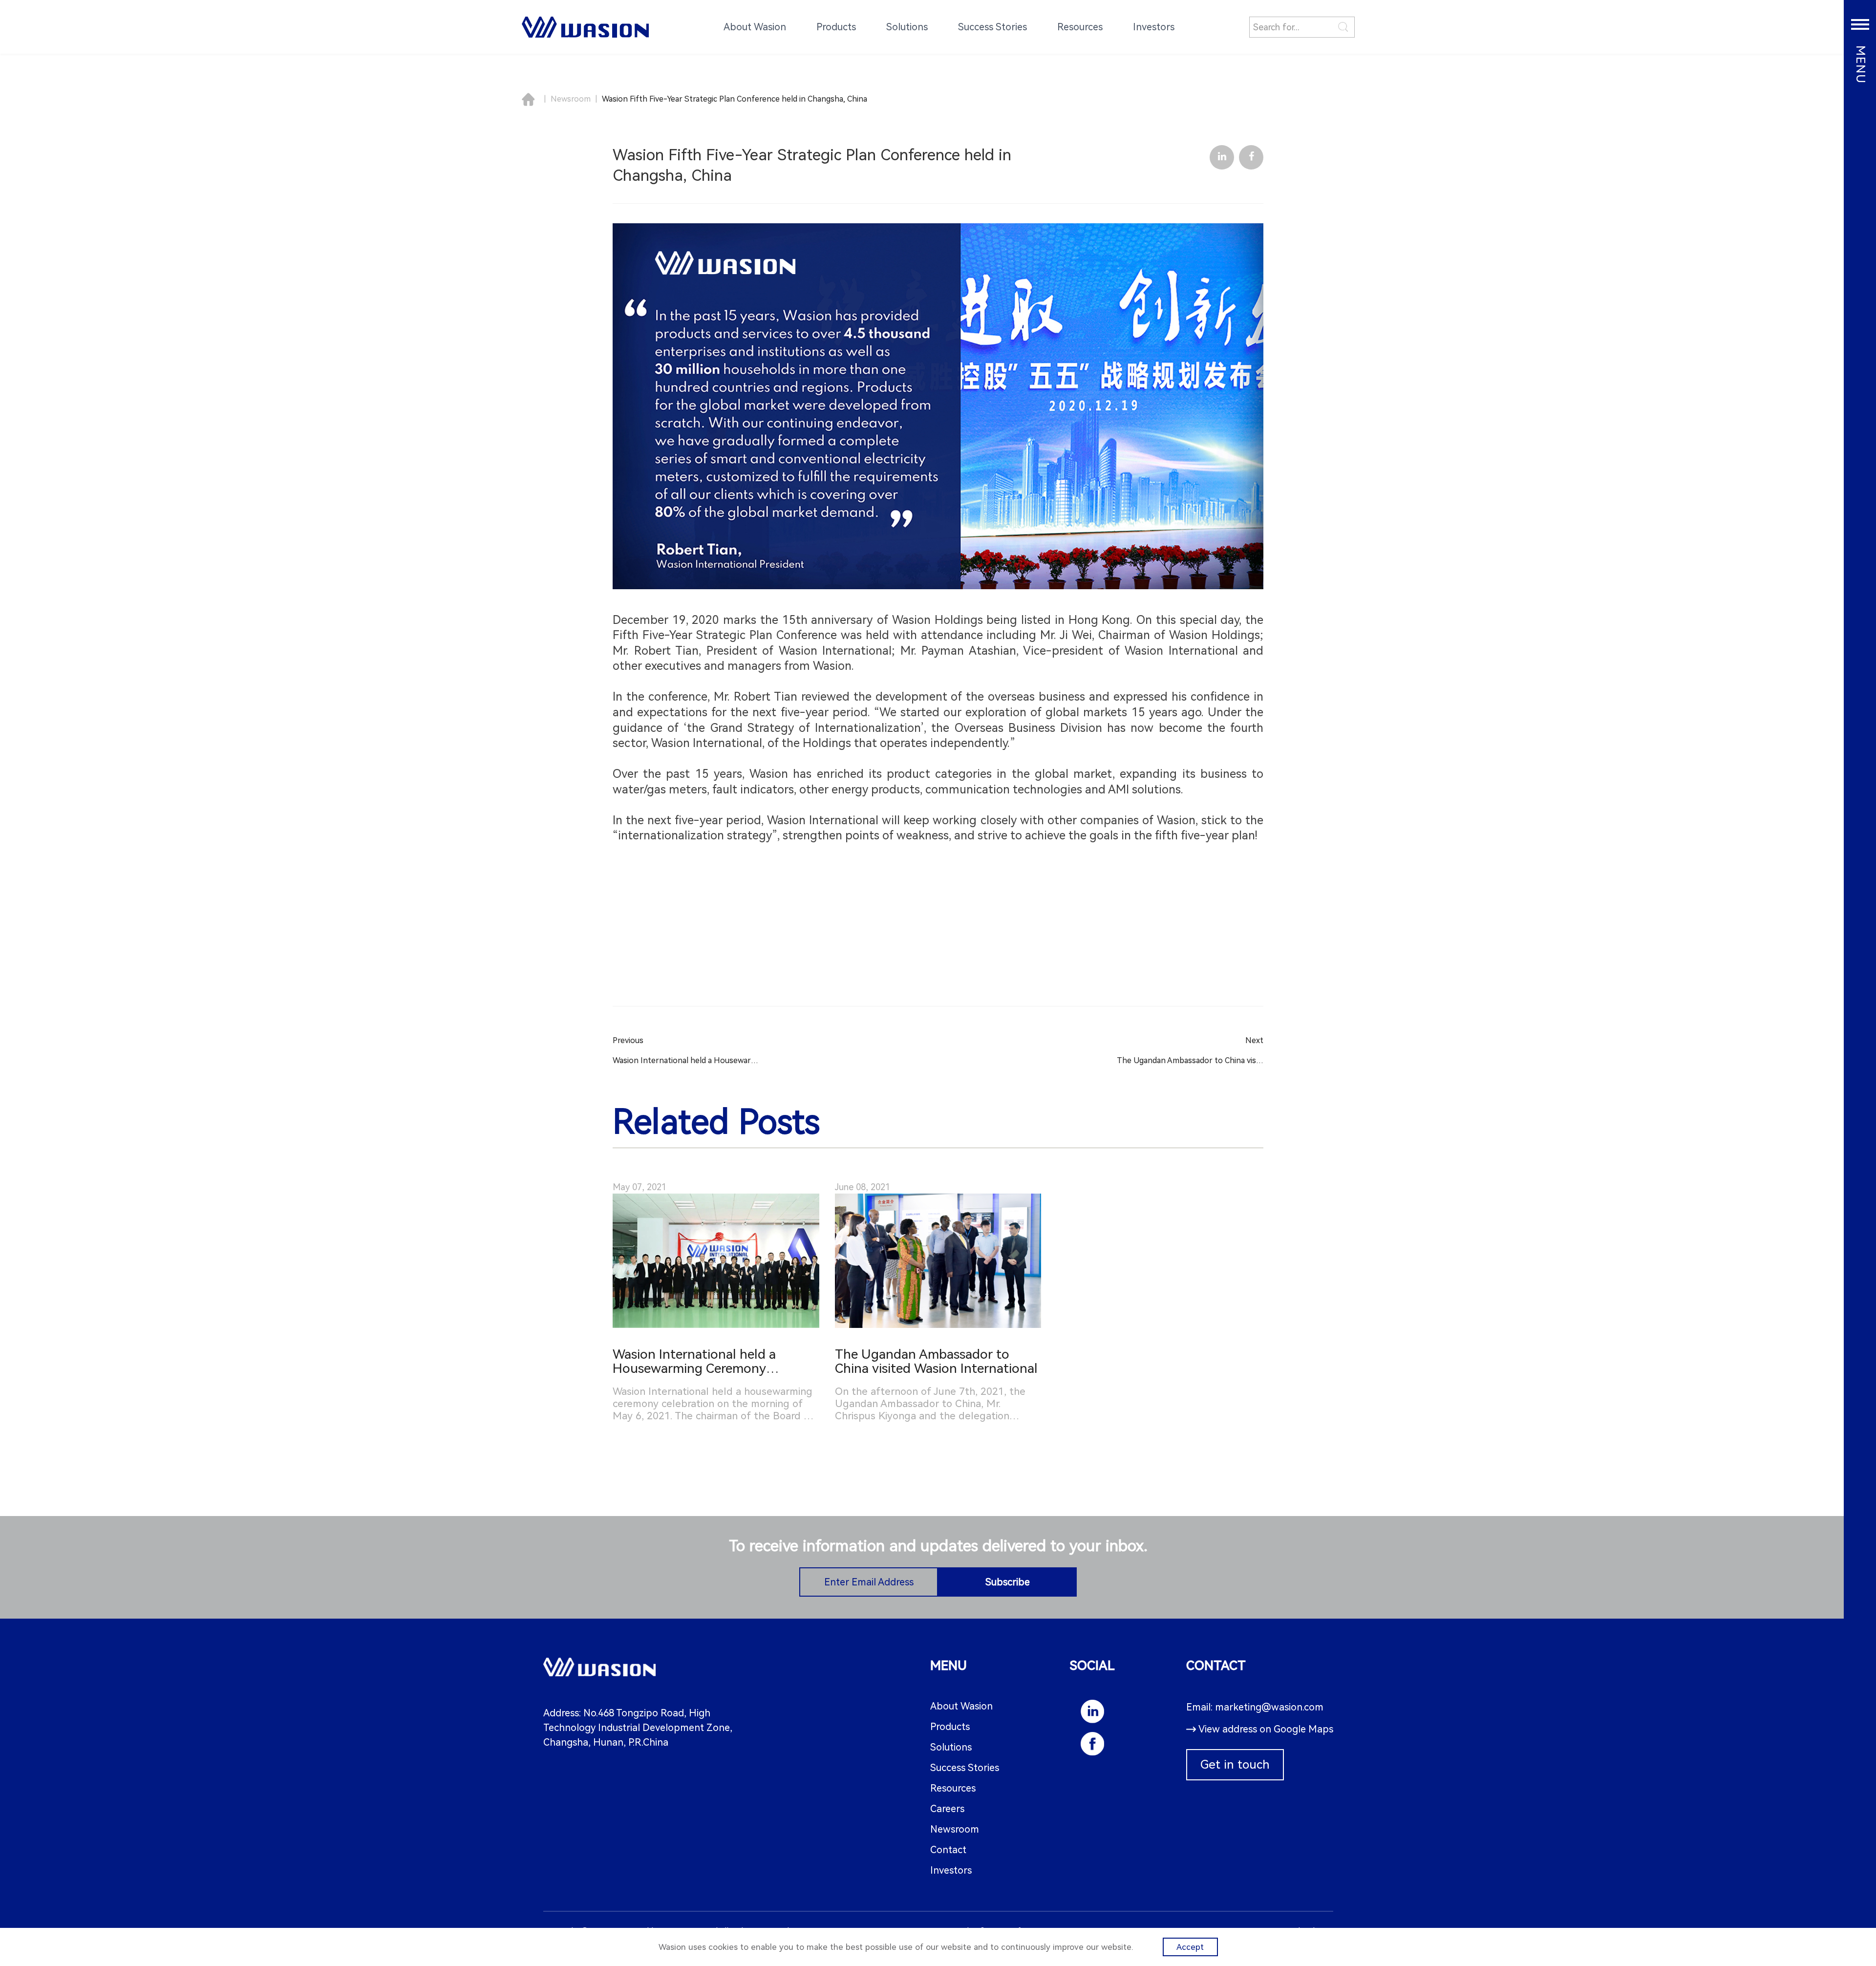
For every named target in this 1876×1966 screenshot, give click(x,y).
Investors (951, 1870)
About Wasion (961, 1706)
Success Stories (965, 1768)
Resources (953, 1788)
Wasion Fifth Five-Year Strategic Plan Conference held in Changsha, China (735, 99)
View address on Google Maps (1266, 1729)
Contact (948, 1850)
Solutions (951, 1747)
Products (950, 1727)
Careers (947, 1809)
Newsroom (571, 99)
